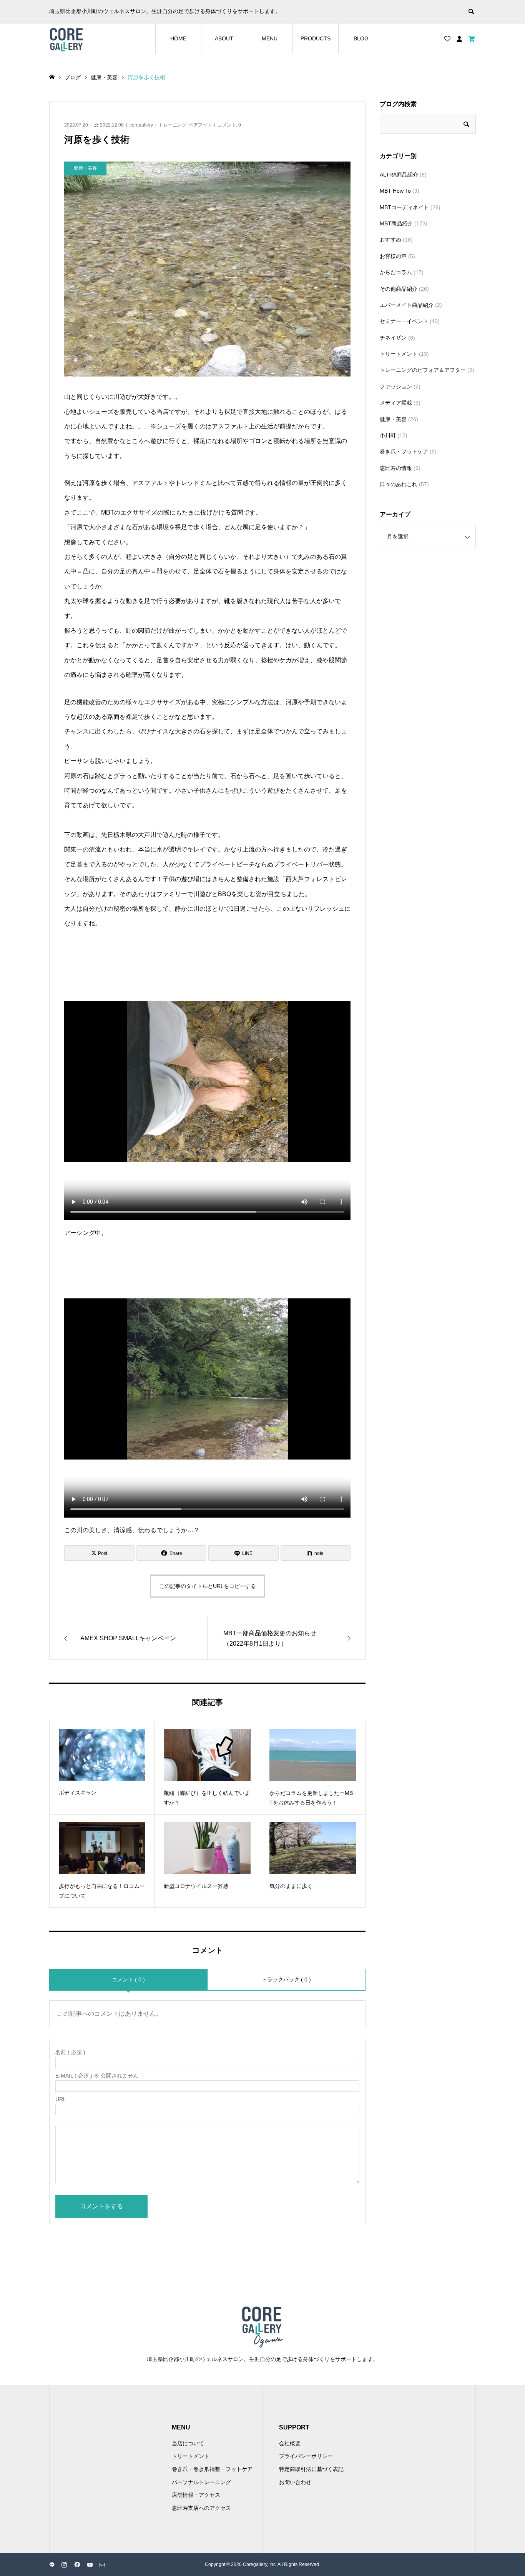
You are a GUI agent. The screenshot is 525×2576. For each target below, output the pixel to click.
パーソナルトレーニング (201, 2482)
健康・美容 (393, 419)
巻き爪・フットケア (404, 452)
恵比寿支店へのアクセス (201, 2508)
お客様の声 (393, 256)
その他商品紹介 (399, 289)
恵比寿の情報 (396, 468)
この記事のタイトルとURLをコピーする (208, 1586)
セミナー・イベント (404, 321)
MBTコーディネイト (404, 207)
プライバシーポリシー (306, 2456)
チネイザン (393, 338)
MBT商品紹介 (396, 223)
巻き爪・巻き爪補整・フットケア (212, 2469)
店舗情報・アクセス (196, 2495)
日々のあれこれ (399, 484)
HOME (178, 38)
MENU (270, 38)
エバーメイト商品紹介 (407, 305)
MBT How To (395, 191)
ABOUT (224, 38)
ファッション (396, 387)
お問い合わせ (295, 2482)
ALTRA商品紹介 (399, 175)
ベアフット (200, 125)
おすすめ (390, 240)
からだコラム (396, 272)
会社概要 (290, 2443)
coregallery (141, 125)
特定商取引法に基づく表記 (311, 2469)
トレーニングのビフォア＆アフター (423, 370)
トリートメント (399, 354)
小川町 (388, 435)
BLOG (361, 38)
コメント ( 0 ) (128, 1979)
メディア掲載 (396, 403)
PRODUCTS (316, 38)
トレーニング (173, 125)
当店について (188, 2443)
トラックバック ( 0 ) (286, 1979)
